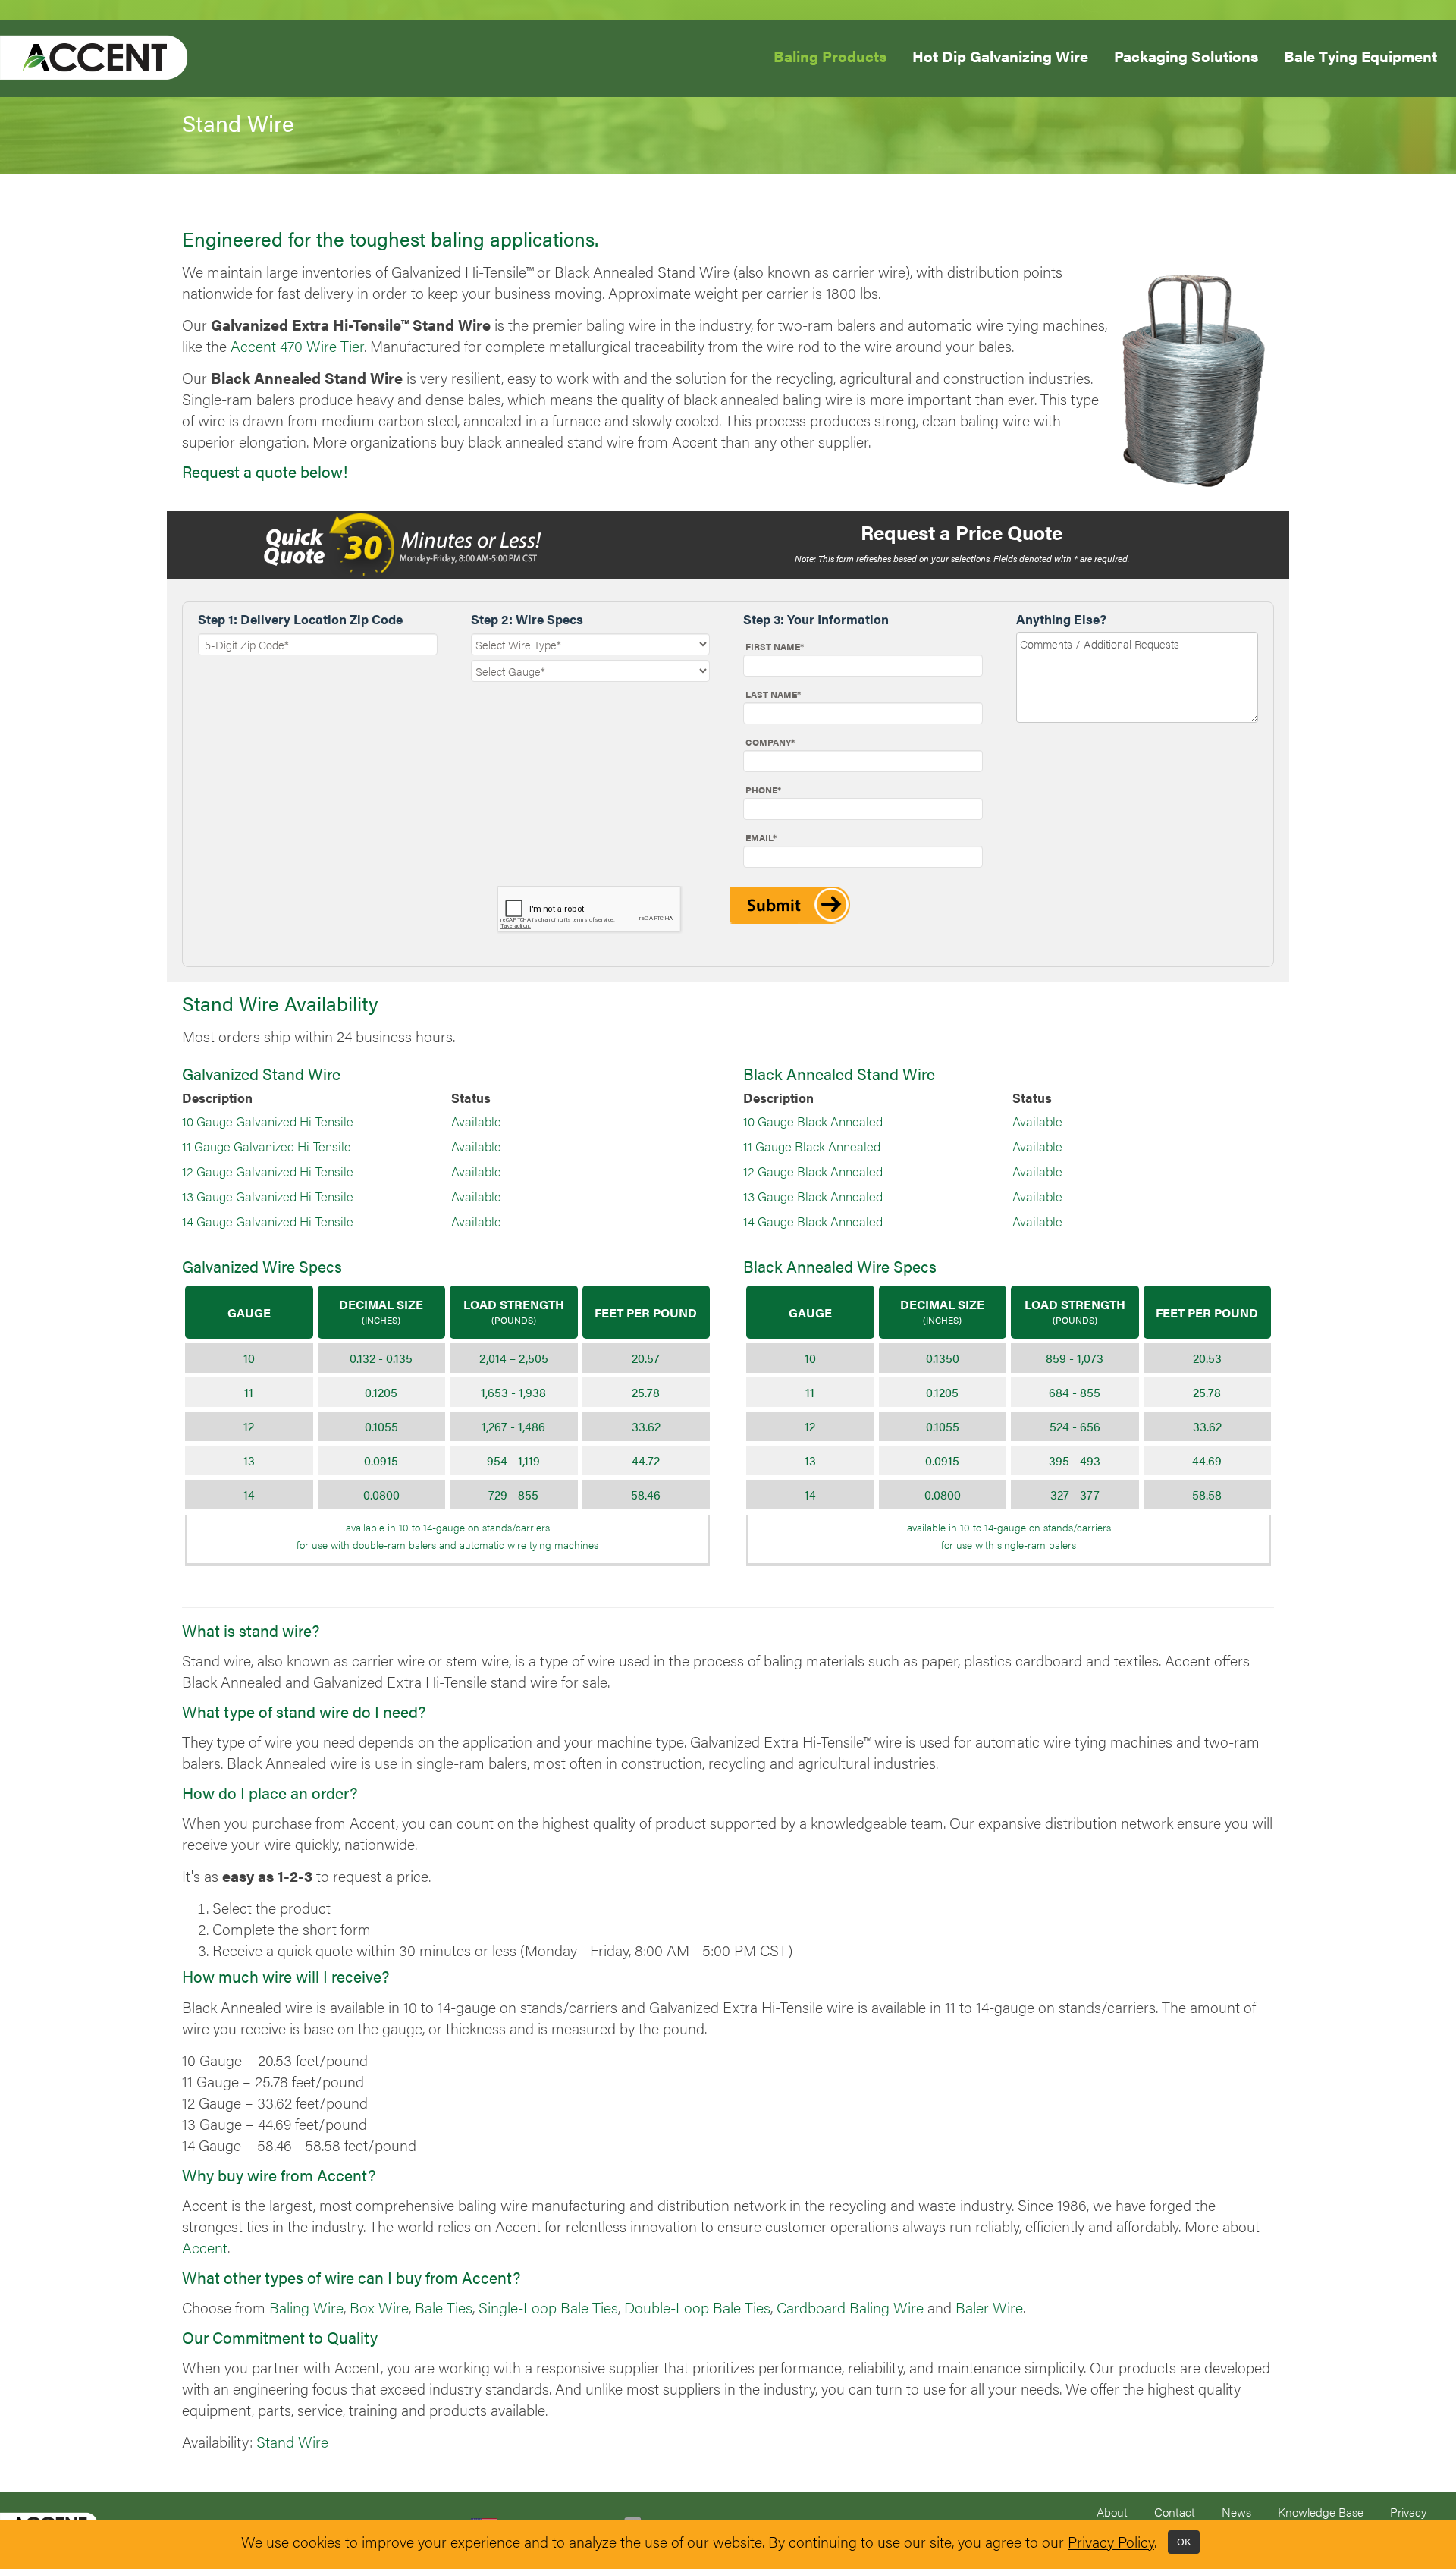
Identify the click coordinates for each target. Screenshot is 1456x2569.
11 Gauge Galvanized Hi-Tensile (267, 1146)
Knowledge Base (1321, 2512)
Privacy (1408, 2512)
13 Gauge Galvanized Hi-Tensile (268, 1196)
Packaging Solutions (1186, 55)
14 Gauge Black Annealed (813, 1221)
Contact (1175, 2512)
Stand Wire (292, 2442)
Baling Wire (306, 2307)
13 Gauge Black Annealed (813, 1196)
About (1112, 2512)
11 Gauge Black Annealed (812, 1146)
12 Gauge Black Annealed (813, 1171)
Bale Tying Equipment (1360, 55)
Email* (761, 837)
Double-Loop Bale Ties (697, 2307)
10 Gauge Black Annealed (813, 1121)
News (1236, 2512)
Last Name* (773, 694)
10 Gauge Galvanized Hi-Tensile (268, 1121)
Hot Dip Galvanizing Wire (1000, 55)
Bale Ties (444, 2307)
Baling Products (830, 56)
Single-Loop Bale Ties (548, 2307)
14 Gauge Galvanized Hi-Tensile (268, 1221)
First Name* (775, 646)
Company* (770, 742)
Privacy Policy (1111, 2542)
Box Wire (379, 2307)
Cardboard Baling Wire (850, 2307)
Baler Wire (989, 2307)
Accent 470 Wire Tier (297, 346)
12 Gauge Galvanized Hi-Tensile (268, 1171)
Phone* (763, 790)
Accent (205, 2247)
